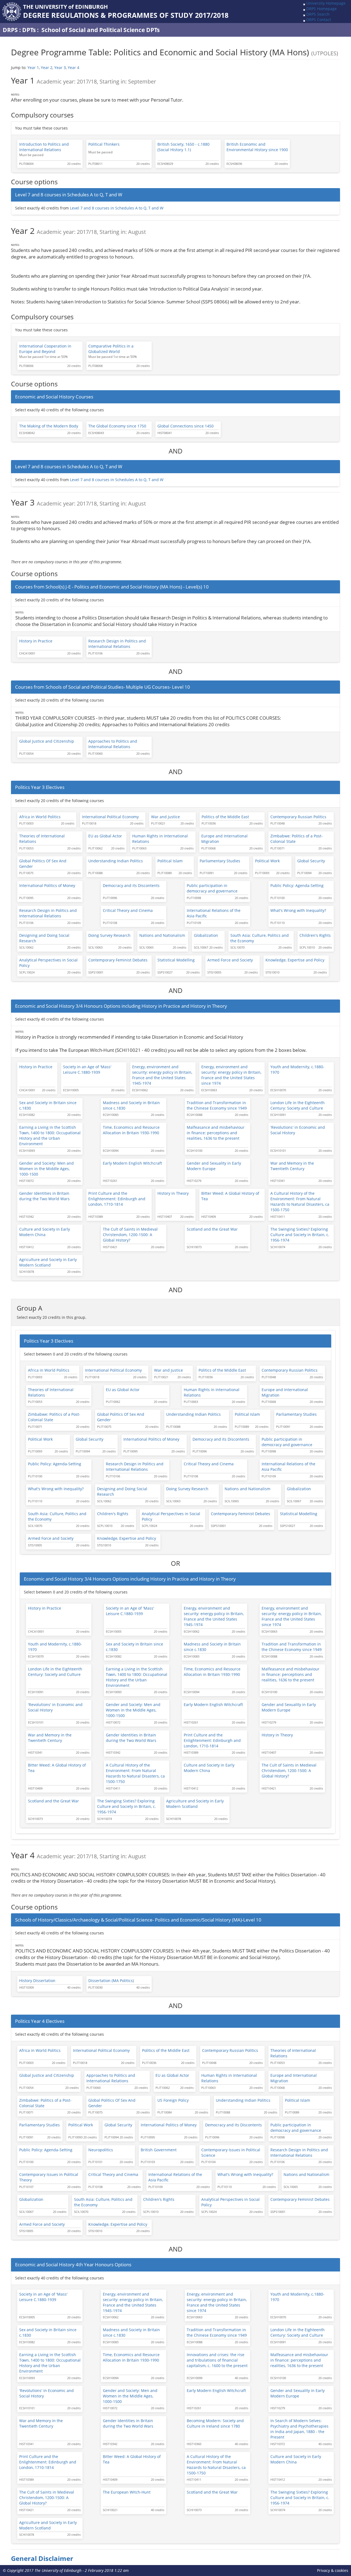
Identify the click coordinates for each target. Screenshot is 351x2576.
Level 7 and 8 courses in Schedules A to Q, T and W (117, 208)
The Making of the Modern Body (49, 426)
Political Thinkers (104, 144)
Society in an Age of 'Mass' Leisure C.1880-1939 (87, 1069)
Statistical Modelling (176, 960)
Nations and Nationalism (162, 935)
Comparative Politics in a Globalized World (111, 349)
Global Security (311, 861)
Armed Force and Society (230, 960)
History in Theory (173, 1193)
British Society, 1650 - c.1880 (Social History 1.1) (183, 147)
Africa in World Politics (40, 817)
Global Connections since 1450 (186, 426)
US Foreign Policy (173, 2100)
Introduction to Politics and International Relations (44, 147)
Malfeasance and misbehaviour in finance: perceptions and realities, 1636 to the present (216, 1133)
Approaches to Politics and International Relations (113, 744)
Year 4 (73, 68)
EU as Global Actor (105, 836)
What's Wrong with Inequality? (298, 910)
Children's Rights (315, 935)
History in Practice (36, 641)
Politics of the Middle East (225, 817)
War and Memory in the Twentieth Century (292, 1166)
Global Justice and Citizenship (47, 741)
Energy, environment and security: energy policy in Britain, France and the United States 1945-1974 (162, 1075)
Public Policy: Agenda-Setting (297, 885)
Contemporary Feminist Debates (118, 960)
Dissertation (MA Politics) (111, 1981)
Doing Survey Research (109, 935)
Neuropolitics (101, 2150)
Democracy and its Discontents (131, 885)
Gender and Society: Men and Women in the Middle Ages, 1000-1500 (46, 1169)
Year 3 (60, 68)
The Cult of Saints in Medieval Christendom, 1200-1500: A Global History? (130, 1235)
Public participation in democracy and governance (212, 888)
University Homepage (326, 3)
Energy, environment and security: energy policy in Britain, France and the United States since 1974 (231, 1075)
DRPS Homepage (322, 9)
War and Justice (165, 817)
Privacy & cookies (333, 2570)
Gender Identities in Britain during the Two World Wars (44, 1196)
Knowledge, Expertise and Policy (295, 960)
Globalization (206, 935)
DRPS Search (318, 14)
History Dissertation (37, 1981)
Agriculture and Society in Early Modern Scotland (48, 1262)
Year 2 (47, 68)
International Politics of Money (47, 885)
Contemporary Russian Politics (298, 817)
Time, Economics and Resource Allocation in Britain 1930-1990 (131, 1130)
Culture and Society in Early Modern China (45, 1232)
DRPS (10, 30)
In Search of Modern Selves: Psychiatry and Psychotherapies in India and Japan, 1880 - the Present (299, 2429)
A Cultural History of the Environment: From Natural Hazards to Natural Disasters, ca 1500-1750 (300, 1201)
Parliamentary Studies (220, 861)
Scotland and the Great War (212, 1229)
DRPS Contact (319, 20)
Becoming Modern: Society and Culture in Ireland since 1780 (215, 2423)
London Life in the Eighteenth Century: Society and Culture (298, 1105)
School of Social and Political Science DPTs (101, 30)
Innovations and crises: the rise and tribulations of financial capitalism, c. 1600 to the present (217, 2360)
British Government (159, 2150)
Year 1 (33, 68)
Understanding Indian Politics (116, 861)
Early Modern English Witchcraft (132, 1163)
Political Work (267, 861)
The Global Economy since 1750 (117, 426)
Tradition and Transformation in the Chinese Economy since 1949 (217, 1105)
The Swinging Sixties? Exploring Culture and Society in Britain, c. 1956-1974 (300, 1235)
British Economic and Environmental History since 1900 (257, 147)
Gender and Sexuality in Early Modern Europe (214, 1166)
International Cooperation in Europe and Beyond (45, 349)
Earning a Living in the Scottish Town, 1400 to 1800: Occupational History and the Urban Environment (50, 1135)
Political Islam (170, 861)
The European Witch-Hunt (127, 2492)
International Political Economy (110, 817)
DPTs (29, 30)
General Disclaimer (42, 2558)
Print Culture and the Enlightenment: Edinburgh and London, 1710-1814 (117, 1199)
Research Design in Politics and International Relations (117, 644)
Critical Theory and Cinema (128, 910)
